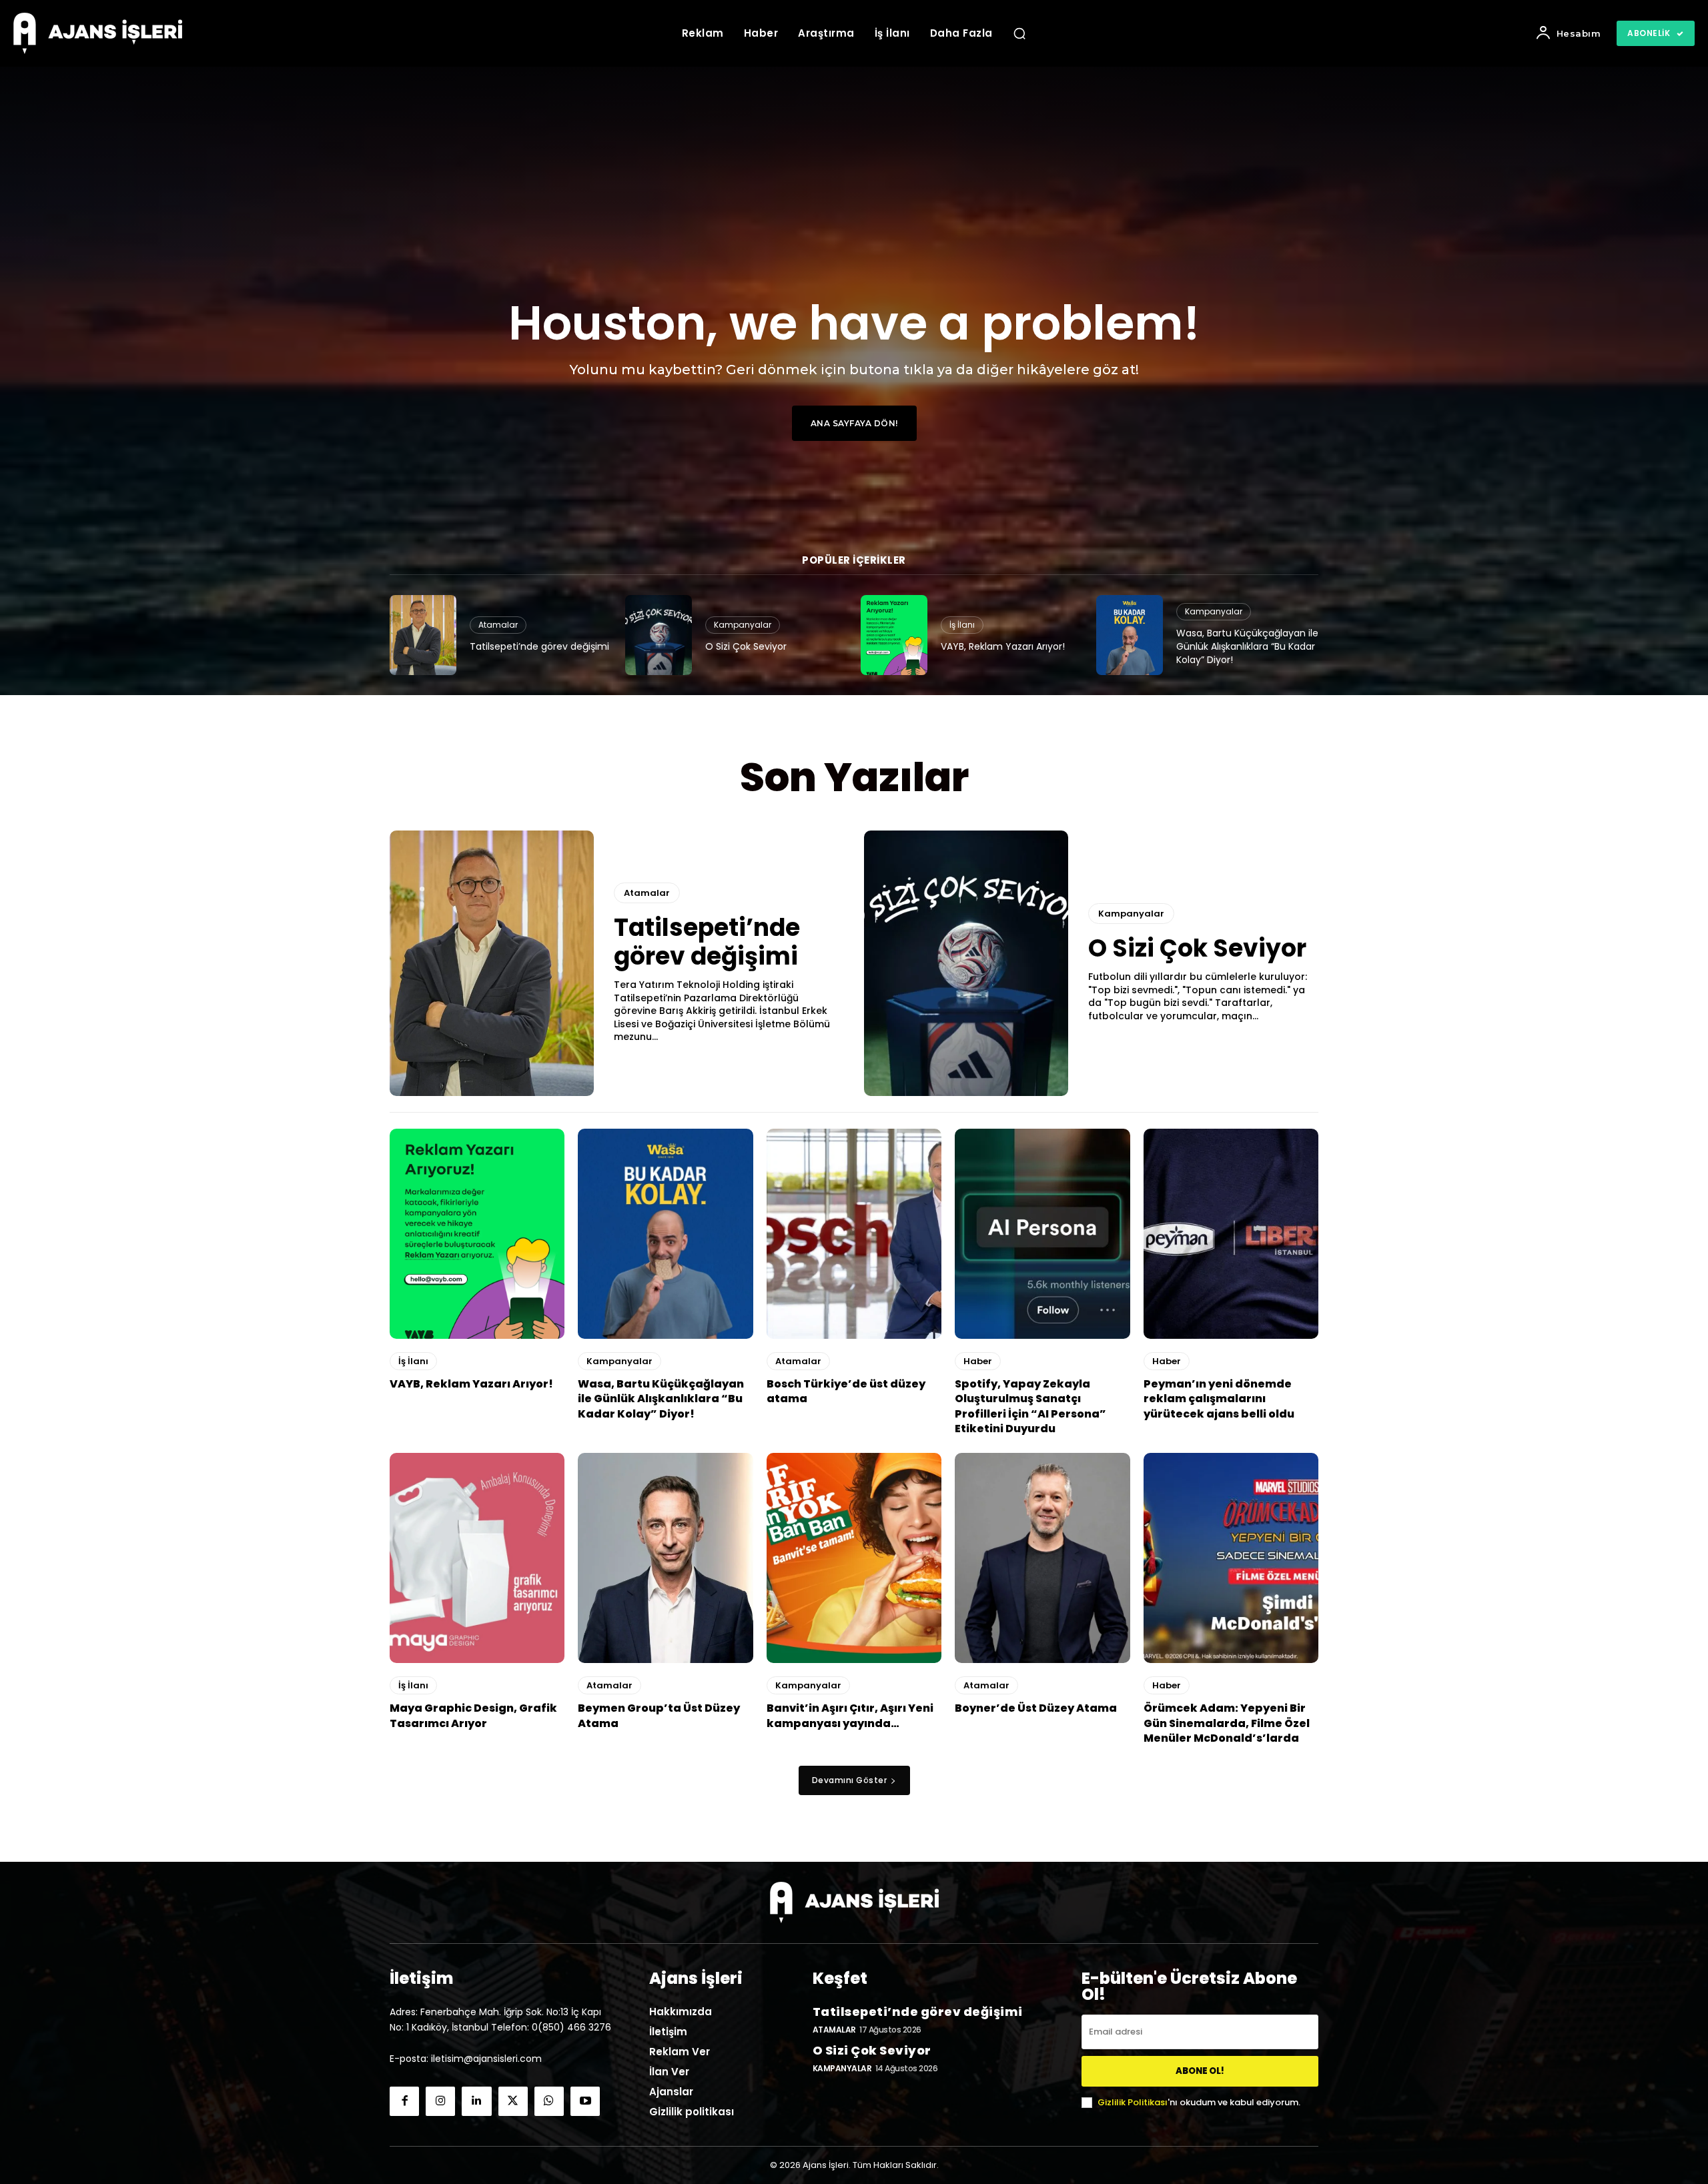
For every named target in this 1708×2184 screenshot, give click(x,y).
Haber (978, 1361)
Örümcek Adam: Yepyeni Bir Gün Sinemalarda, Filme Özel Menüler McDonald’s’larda (1227, 1723)
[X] (513, 2101)
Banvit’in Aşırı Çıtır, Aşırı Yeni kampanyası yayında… (850, 1715)
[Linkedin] (476, 2101)
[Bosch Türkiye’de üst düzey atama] (854, 1234)
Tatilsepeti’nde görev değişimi (539, 646)
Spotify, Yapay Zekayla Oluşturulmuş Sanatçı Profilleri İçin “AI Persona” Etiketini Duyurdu (1030, 1406)
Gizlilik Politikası (1133, 2102)
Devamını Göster (850, 1780)
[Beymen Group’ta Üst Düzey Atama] (665, 1558)
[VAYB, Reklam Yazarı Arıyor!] (894, 635)
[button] (1019, 33)
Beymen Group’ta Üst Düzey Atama (659, 1715)
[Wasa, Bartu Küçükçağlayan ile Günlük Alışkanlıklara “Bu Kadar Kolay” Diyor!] (1130, 635)
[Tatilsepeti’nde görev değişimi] (423, 635)
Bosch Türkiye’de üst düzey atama (846, 1391)
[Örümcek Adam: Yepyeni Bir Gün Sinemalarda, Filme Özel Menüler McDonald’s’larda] (1231, 1558)
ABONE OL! (1200, 2071)
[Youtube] (585, 2101)
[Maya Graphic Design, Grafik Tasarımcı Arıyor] (477, 1558)
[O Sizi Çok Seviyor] (659, 635)
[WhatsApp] (549, 2101)
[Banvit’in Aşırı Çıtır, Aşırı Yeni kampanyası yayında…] (854, 1558)
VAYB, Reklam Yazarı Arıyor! (1003, 646)
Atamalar (498, 625)
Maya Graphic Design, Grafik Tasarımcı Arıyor (473, 1715)
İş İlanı (962, 625)
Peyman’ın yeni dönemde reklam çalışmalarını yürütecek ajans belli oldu (1219, 1399)
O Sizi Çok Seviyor (746, 646)
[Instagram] (440, 2101)
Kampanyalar (743, 625)
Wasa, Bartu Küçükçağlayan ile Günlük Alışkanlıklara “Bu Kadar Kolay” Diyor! (1247, 646)
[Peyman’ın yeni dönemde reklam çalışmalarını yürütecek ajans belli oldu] (1231, 1234)
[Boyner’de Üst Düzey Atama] (1042, 1558)
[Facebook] (404, 2101)
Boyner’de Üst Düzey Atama (1036, 1708)
